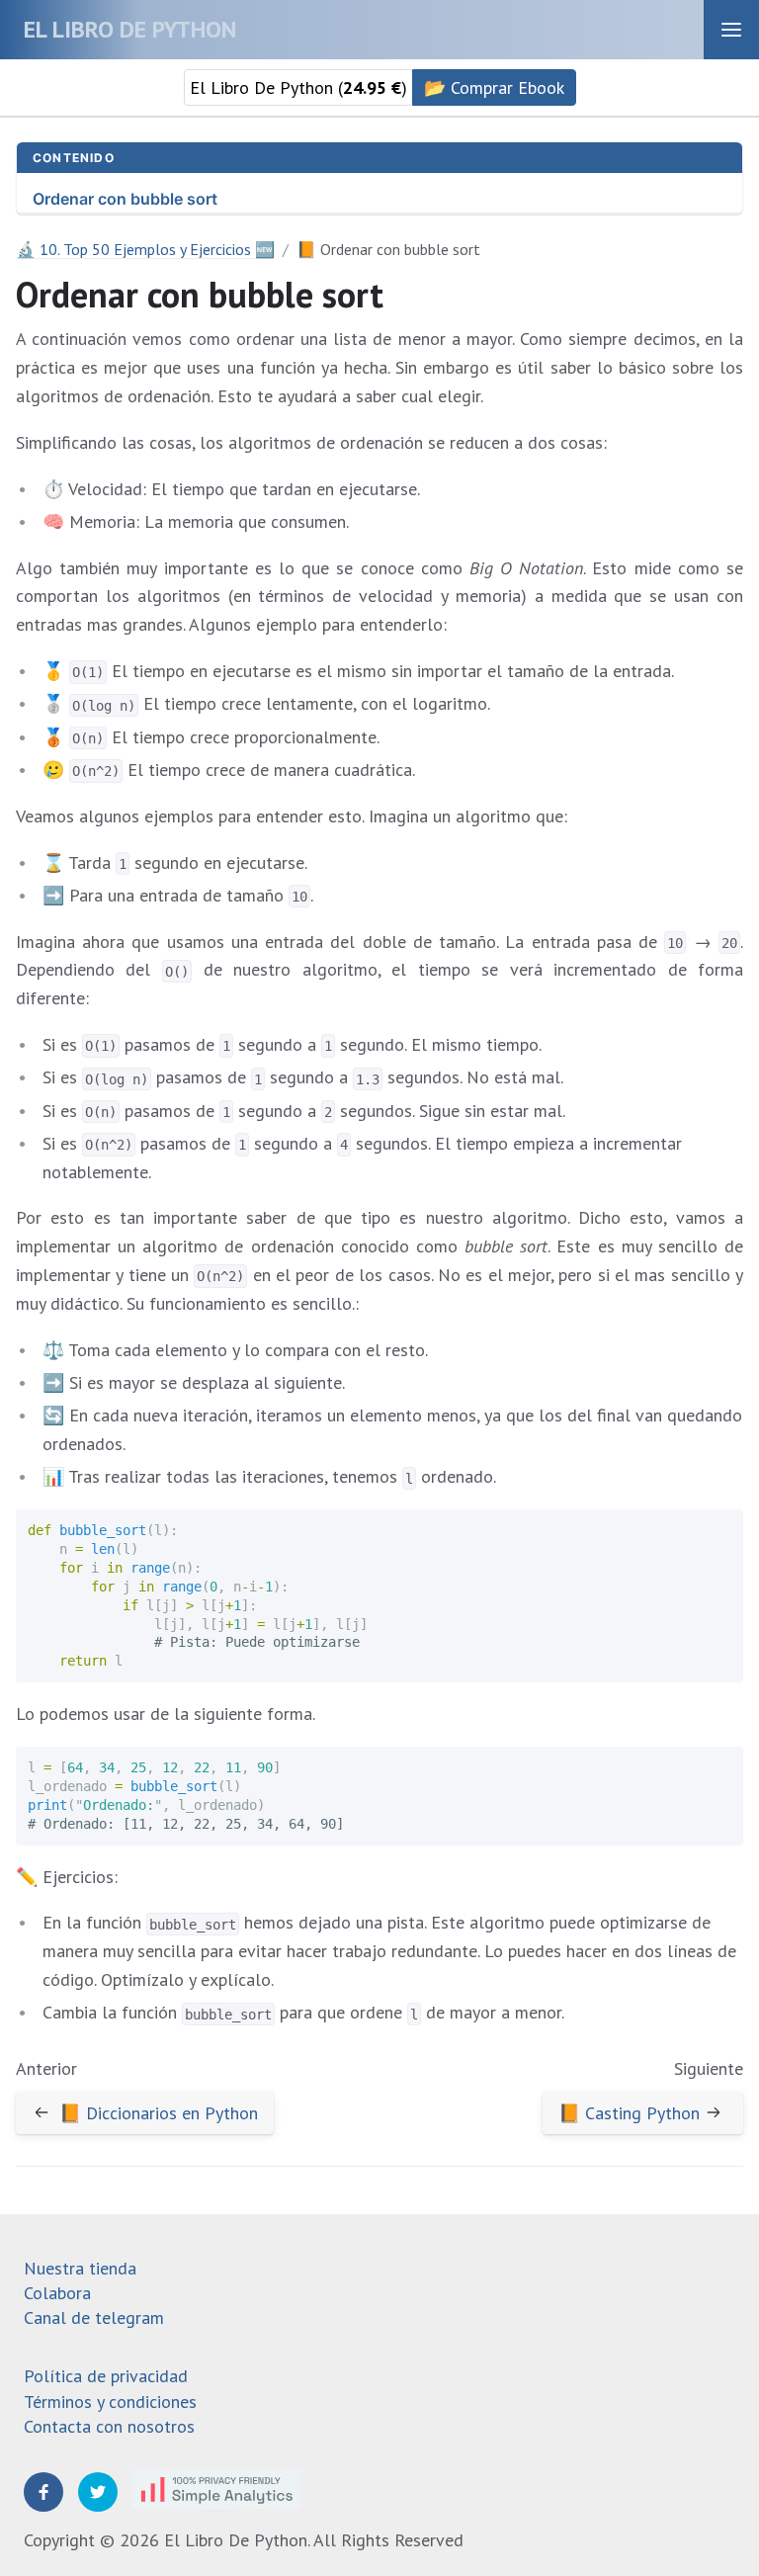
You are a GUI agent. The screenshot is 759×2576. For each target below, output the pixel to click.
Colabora (57, 2293)
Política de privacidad (106, 2376)
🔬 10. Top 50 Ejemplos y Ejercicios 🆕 (145, 249)
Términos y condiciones (110, 2402)
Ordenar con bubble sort (125, 199)
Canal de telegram (94, 2318)
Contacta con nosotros (109, 2426)
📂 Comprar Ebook (494, 87)
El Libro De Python (130, 29)
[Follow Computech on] (43, 2492)
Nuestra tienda (80, 2268)
